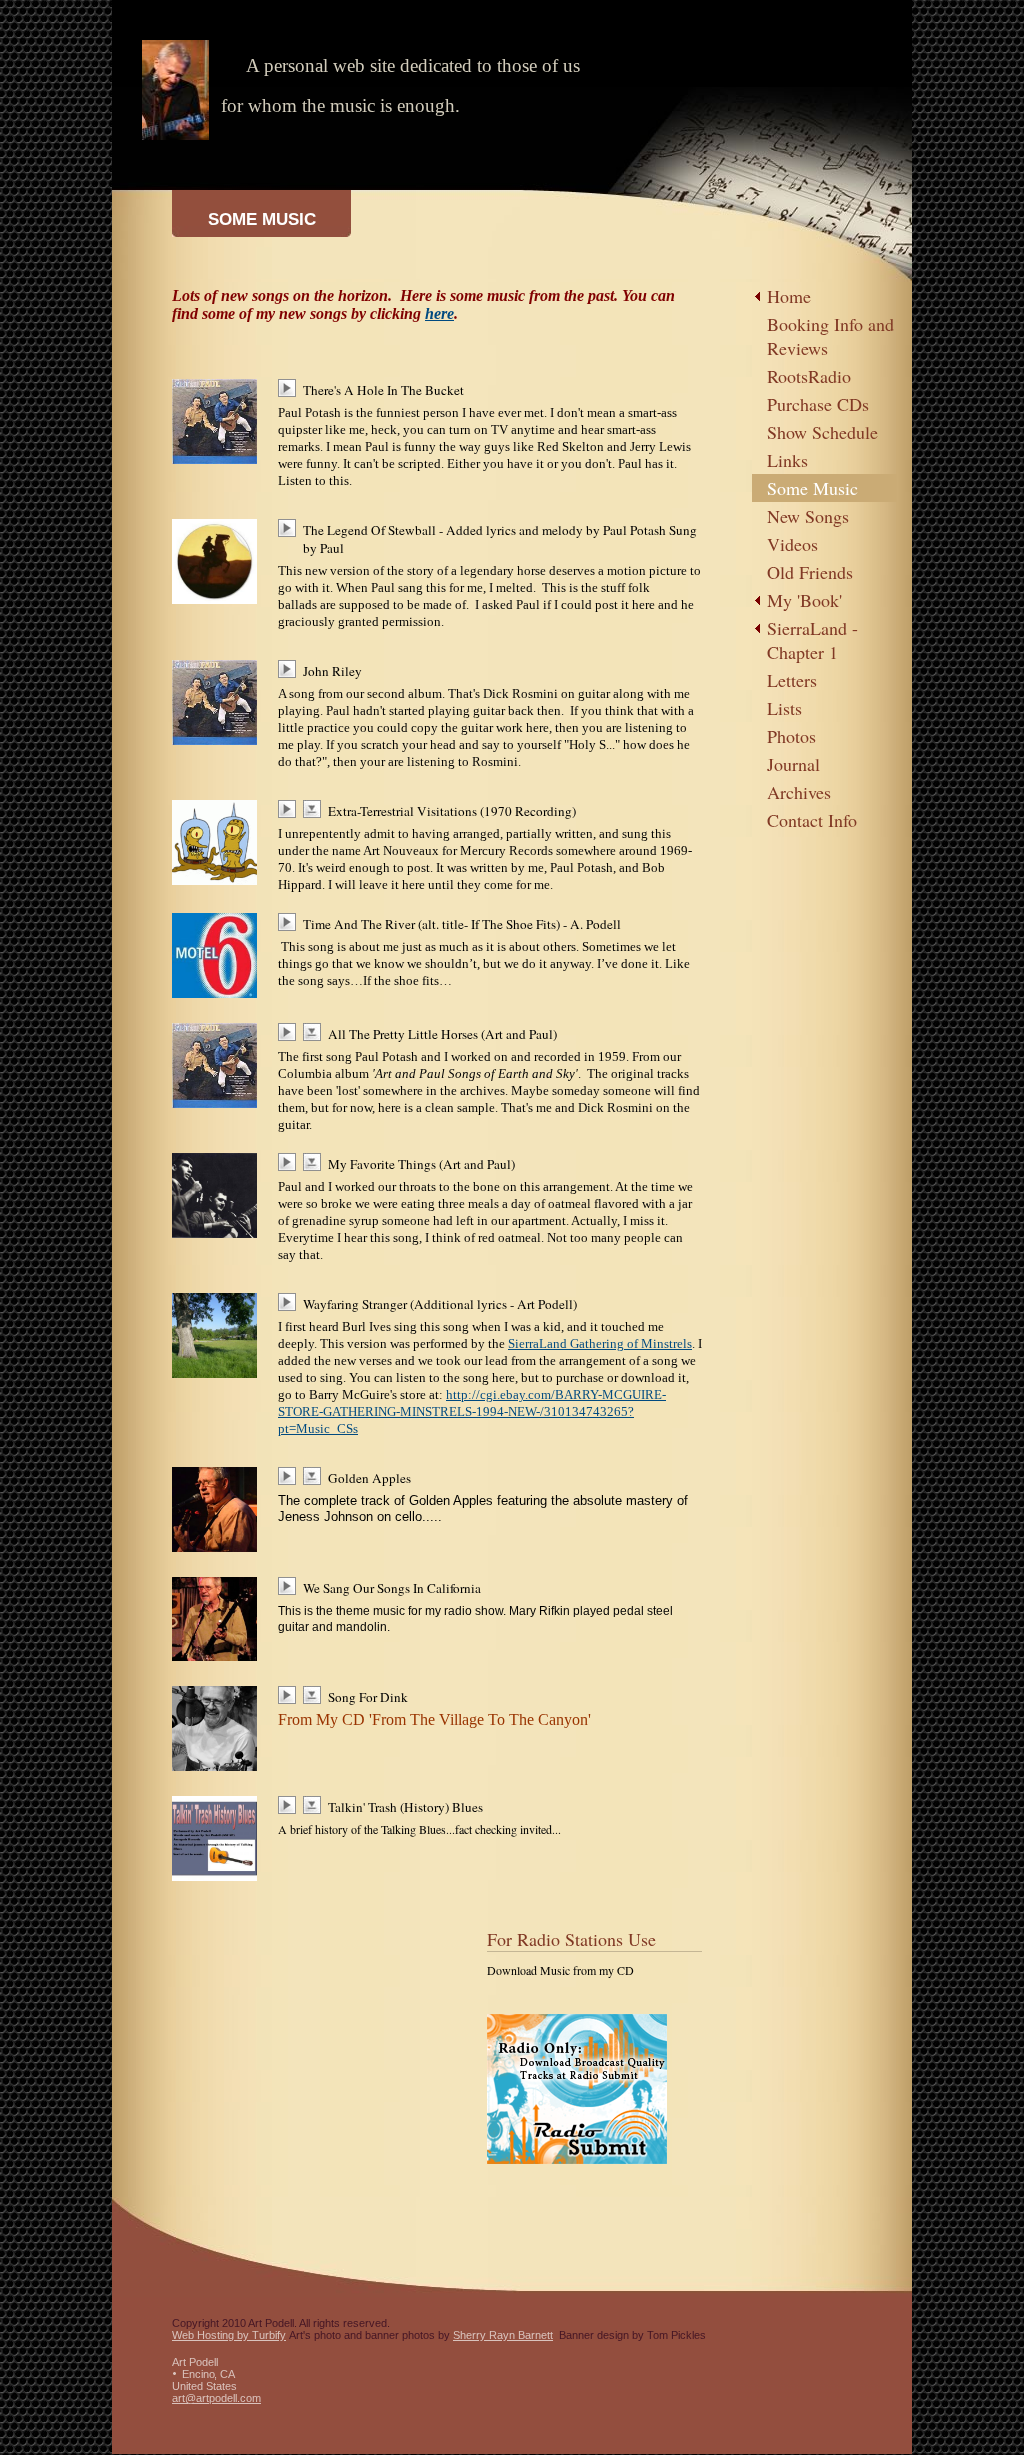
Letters (792, 680)
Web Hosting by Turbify (229, 2335)
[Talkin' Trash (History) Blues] (290, 1805)
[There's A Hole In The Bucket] (290, 388)
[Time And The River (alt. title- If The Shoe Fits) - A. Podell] (290, 922)
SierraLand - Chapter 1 (812, 640)
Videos (792, 544)
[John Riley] (290, 669)
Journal (793, 764)
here (439, 313)
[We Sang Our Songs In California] (290, 1586)
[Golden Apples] (290, 1476)
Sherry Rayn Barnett (503, 2335)
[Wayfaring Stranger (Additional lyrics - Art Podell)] (290, 1302)
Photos (791, 736)
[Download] (315, 809)
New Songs (808, 516)
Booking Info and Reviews (830, 336)
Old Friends (810, 572)
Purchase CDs (818, 404)
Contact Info (812, 820)
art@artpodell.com (216, 2398)
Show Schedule (822, 432)
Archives (799, 792)
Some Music (812, 488)
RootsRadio (809, 376)
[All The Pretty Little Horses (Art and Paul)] (290, 1032)
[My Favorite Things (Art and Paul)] (290, 1162)
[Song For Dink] (290, 1695)
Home (789, 296)
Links (787, 460)
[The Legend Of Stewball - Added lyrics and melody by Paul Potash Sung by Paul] (290, 528)
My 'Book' (804, 600)
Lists (784, 708)
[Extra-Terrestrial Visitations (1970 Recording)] (290, 809)
